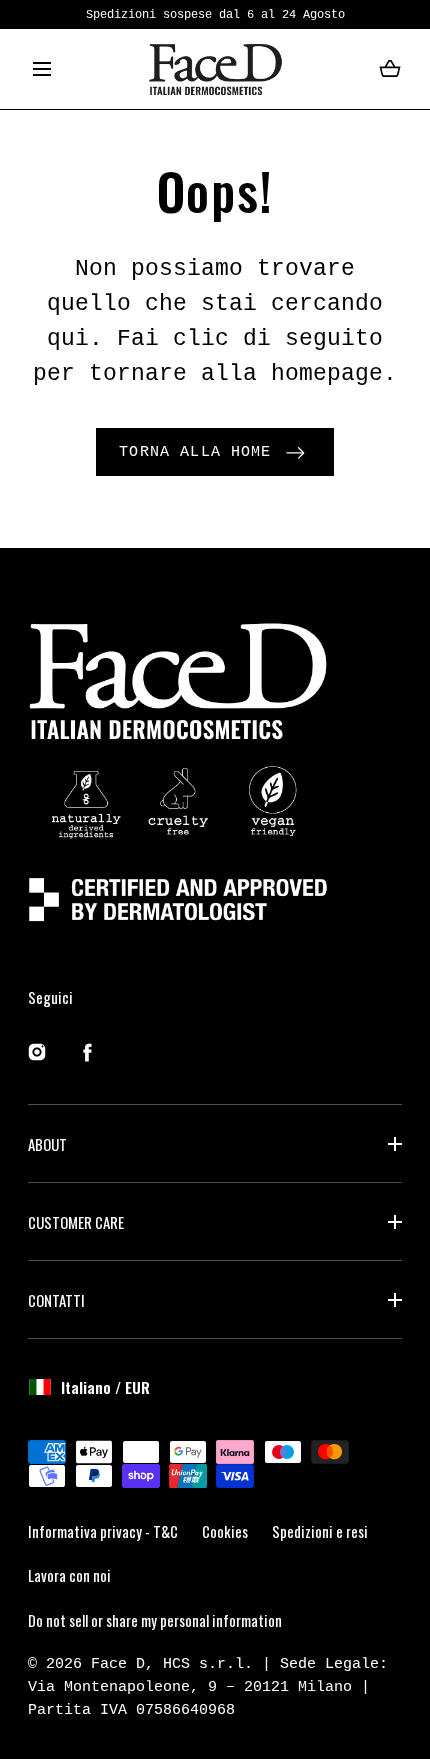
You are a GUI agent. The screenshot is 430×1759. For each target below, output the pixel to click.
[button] (42, 69)
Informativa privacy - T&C (103, 1531)
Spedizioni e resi (320, 1531)
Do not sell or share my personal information (155, 1620)
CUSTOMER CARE (76, 1222)
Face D (118, 1664)
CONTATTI (56, 1300)
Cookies (225, 1531)
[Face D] (215, 69)
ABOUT (47, 1144)
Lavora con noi (69, 1575)
